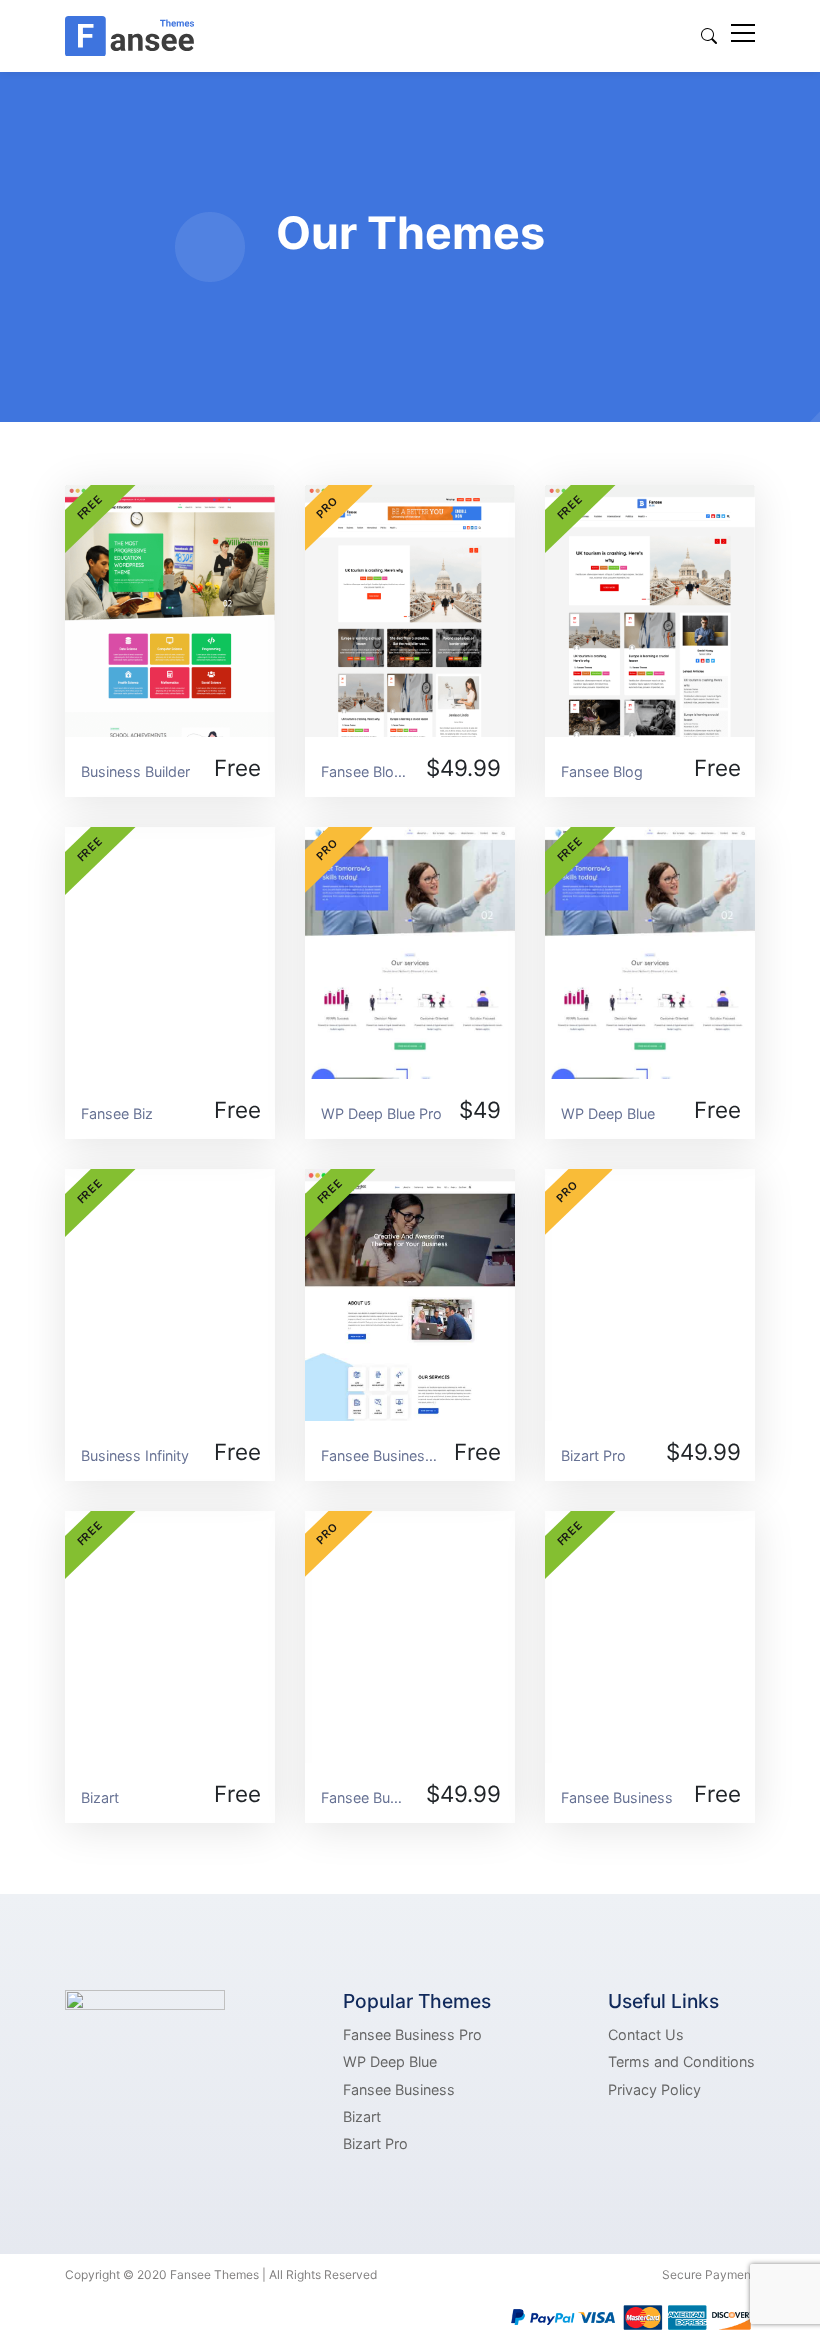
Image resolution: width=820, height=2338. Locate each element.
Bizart (362, 2116)
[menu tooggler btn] (743, 36)
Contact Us (646, 2034)
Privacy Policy (654, 2089)
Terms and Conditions (681, 2061)
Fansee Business (399, 2089)
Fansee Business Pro (412, 2034)
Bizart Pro (375, 2143)
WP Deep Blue (390, 2061)
